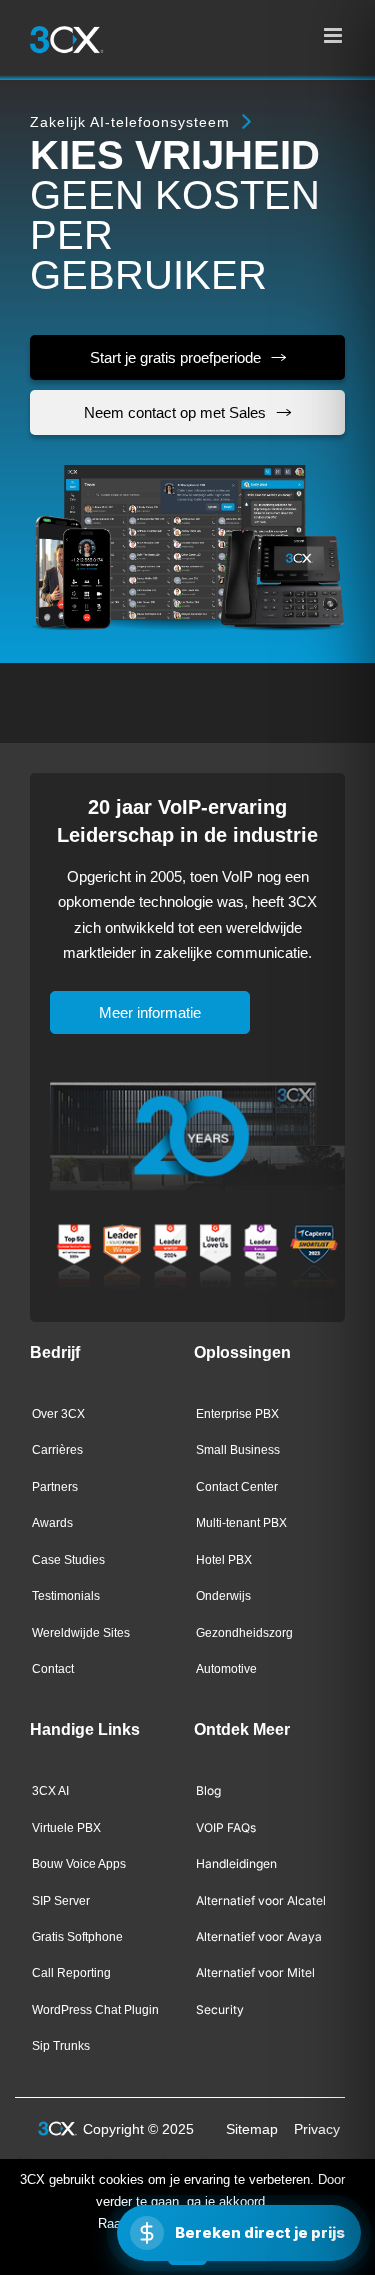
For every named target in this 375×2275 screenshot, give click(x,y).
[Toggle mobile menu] (334, 35)
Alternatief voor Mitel (255, 1972)
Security (220, 2009)
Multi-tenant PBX (241, 1523)
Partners (55, 1487)
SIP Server (61, 1901)
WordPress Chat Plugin (95, 2010)
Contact (53, 1669)
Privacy (317, 2129)
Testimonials (66, 1596)
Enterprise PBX (237, 1414)
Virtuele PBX (66, 1828)
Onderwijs (223, 1596)
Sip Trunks (61, 2046)
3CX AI (50, 1791)
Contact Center (237, 1487)
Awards (52, 1523)
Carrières (57, 1450)
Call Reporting (71, 1973)
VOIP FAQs (226, 1827)
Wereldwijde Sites (81, 1633)
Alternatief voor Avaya (259, 1936)
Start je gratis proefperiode (175, 357)
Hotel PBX (224, 1560)
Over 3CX (58, 1414)
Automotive (226, 1669)
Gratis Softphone (77, 1937)
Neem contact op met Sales (175, 412)
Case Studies (68, 1560)
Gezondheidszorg (244, 1633)
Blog (208, 1790)
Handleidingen (236, 1863)
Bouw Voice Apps (79, 1864)
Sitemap (252, 2129)
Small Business (238, 1450)
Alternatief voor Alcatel (261, 1900)
